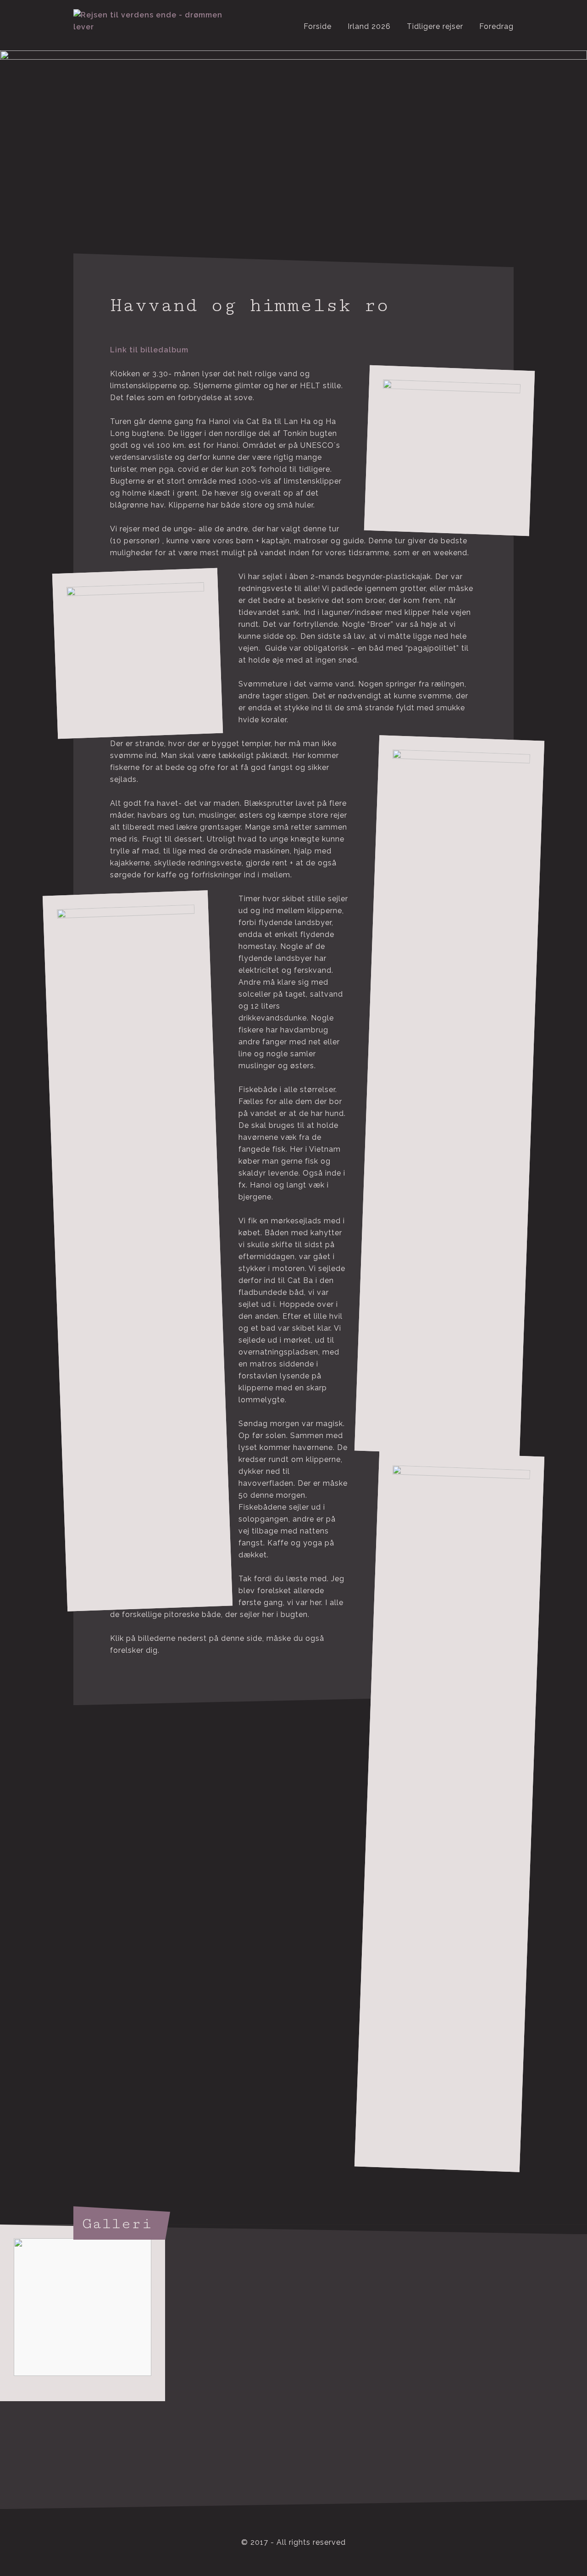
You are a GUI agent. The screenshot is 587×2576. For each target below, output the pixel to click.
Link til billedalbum (149, 350)
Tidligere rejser (435, 26)
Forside (318, 26)
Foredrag (496, 26)
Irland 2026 (369, 26)
